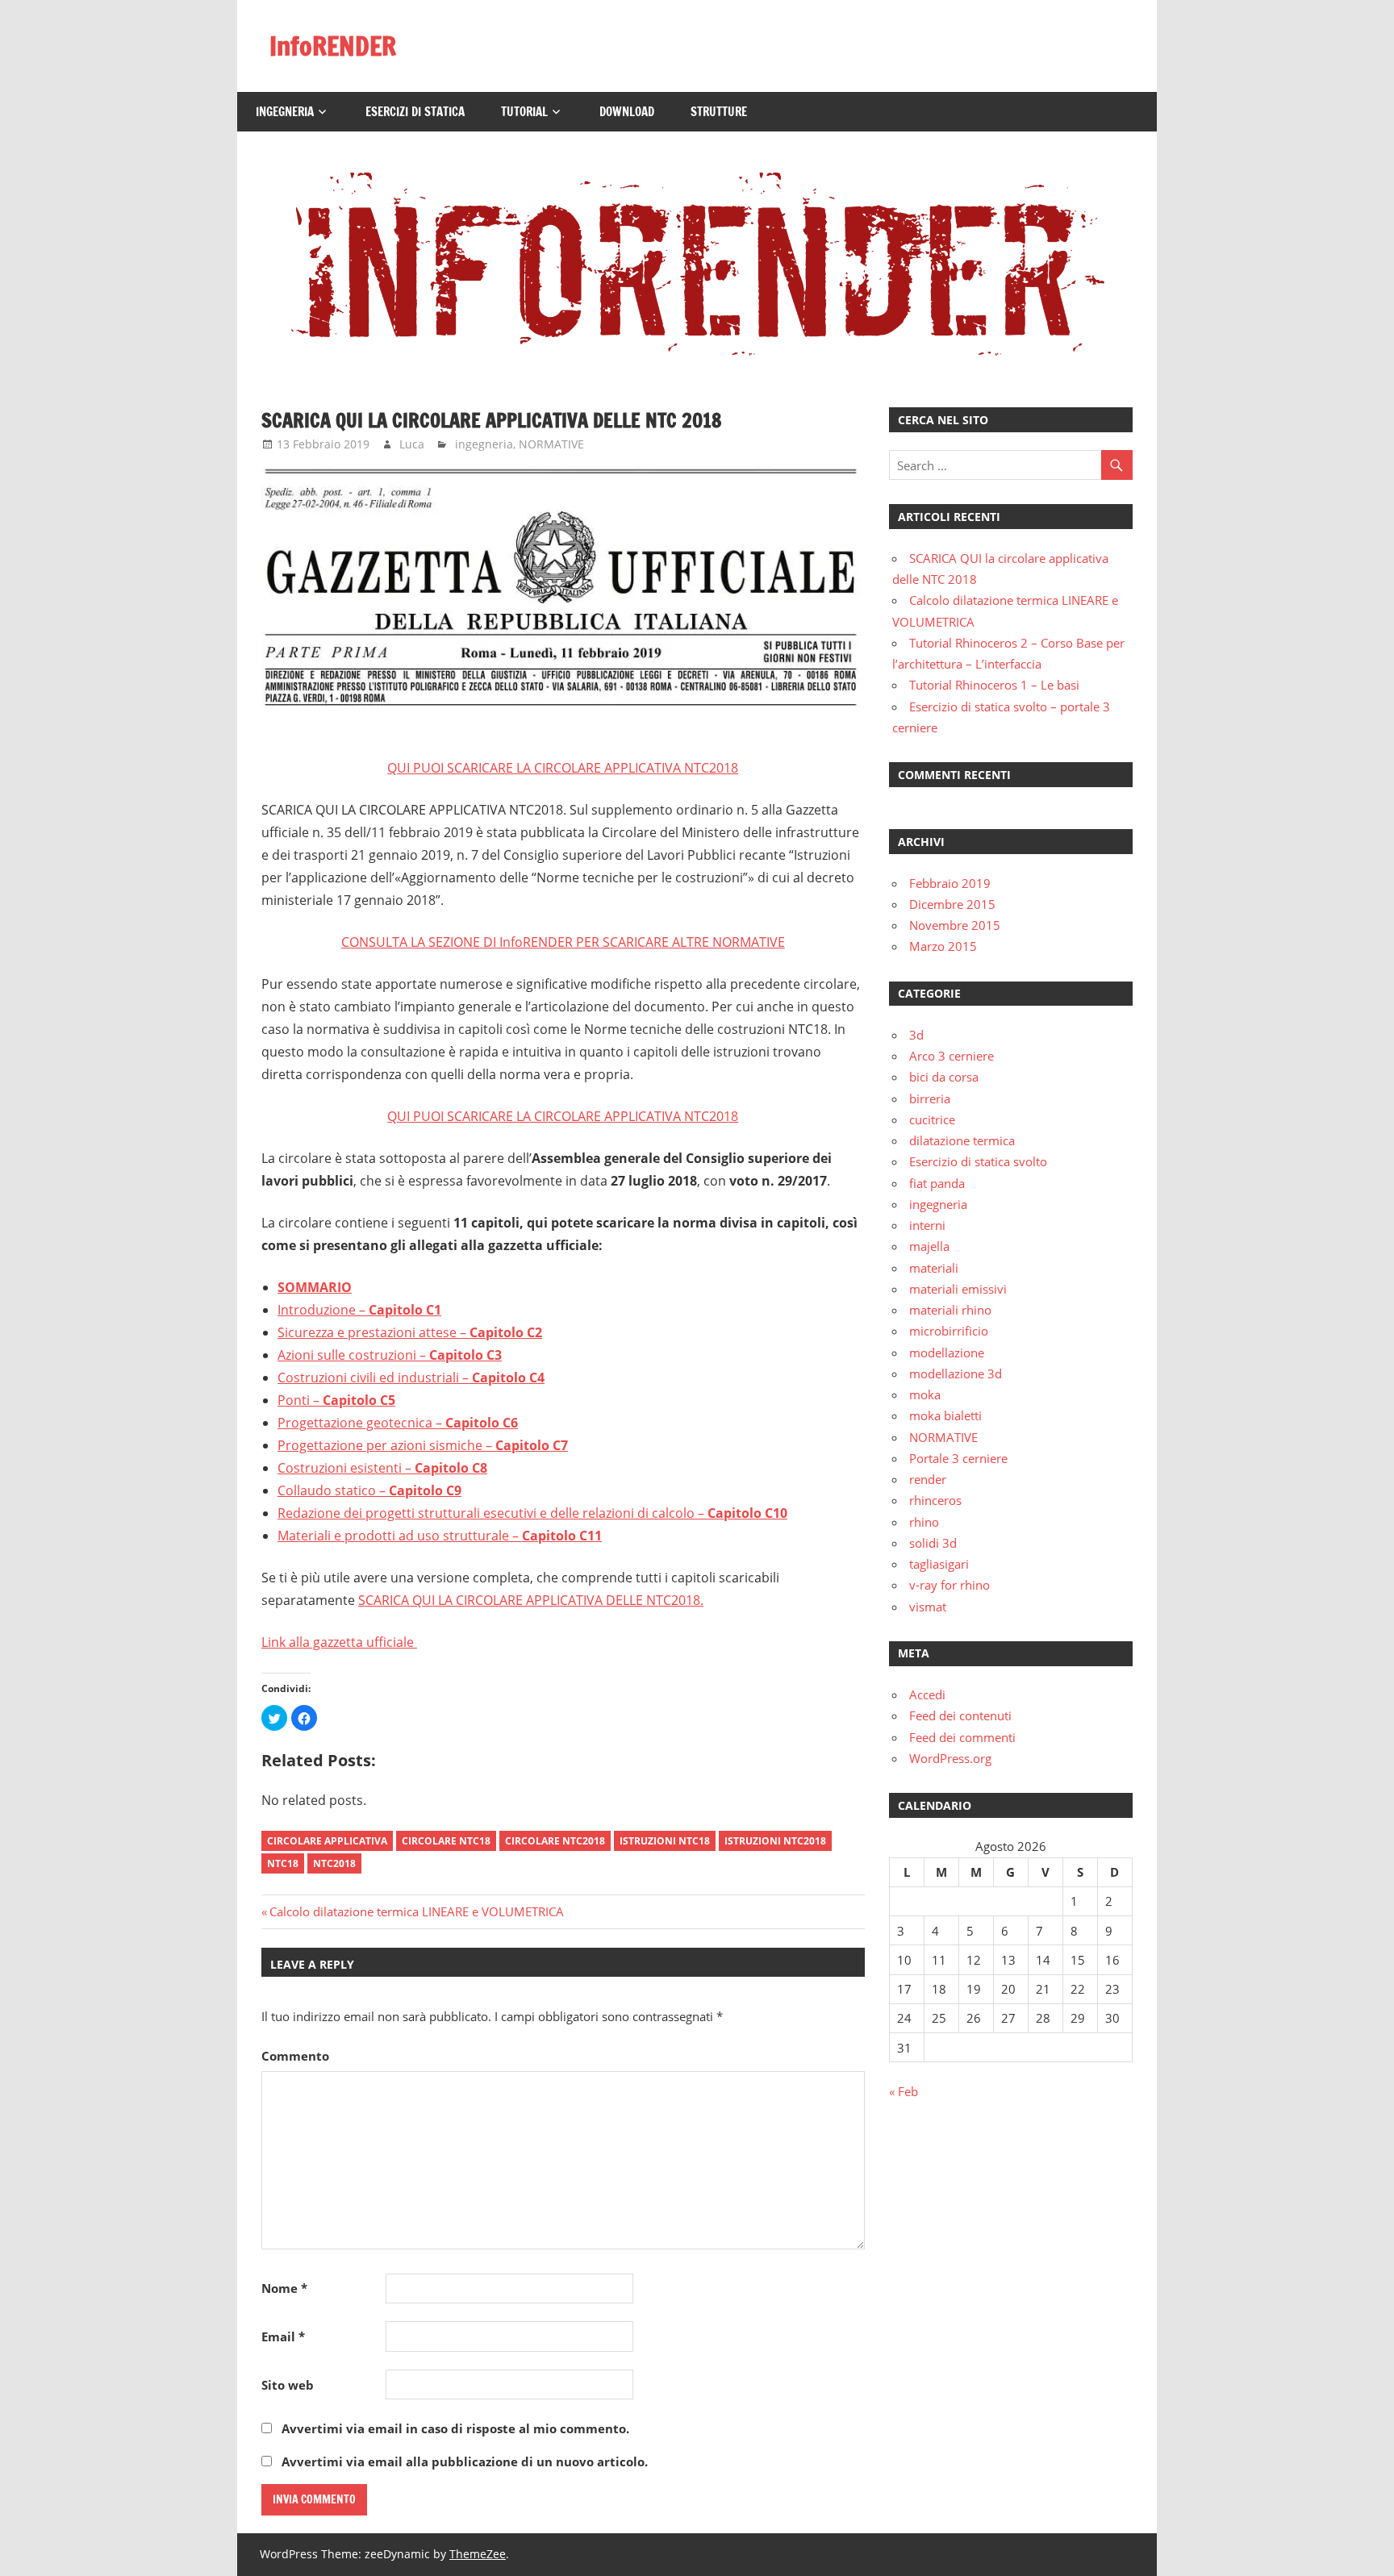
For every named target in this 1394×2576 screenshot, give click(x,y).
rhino (924, 1522)
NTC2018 (334, 1863)
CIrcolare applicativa (327, 1841)
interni (927, 1225)
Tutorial (524, 112)
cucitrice (932, 1119)
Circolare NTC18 (446, 1841)
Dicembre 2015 (952, 904)
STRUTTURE (719, 112)
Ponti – (300, 1400)
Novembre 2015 (955, 925)
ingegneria (484, 444)
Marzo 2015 (943, 946)
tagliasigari (939, 1564)
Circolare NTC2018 (555, 1841)
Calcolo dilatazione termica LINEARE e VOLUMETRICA (416, 1911)
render (928, 1479)
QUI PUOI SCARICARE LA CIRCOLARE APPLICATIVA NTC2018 (563, 768)
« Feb (904, 2091)
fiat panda (937, 1183)
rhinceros (935, 1500)
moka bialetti (945, 1415)
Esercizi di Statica (415, 112)
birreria (930, 1098)
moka (925, 1394)
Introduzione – (323, 1310)
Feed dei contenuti (960, 1715)
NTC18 (283, 1863)
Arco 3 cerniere (952, 1056)
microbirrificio (949, 1331)
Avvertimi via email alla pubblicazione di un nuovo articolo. (465, 2461)
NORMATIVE (551, 444)
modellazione (947, 1353)
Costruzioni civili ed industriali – (375, 1378)
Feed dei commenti (962, 1737)
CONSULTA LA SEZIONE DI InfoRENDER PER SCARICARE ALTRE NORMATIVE (563, 942)
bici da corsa (944, 1077)
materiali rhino (950, 1310)
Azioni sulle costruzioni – (353, 1355)
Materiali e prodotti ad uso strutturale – (400, 1536)
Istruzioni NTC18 (665, 1841)
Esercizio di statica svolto (978, 1161)
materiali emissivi (958, 1289)
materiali (934, 1268)
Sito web (288, 2385)
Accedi (927, 1694)
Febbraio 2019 (950, 883)
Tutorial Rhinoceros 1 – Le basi (994, 685)
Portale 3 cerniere (958, 1458)
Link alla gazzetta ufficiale (339, 1642)
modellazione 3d (956, 1373)
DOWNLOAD (627, 112)
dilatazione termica (962, 1140)
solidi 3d (933, 1543)
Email (283, 2336)
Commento (295, 2056)
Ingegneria (285, 112)
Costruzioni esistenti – (346, 1468)
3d (916, 1035)
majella (929, 1246)
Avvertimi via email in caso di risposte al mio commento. (455, 2428)
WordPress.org (950, 1758)
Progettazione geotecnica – (361, 1423)
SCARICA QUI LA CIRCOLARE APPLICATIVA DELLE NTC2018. (531, 1600)
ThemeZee (478, 2554)
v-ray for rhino (950, 1585)
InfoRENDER (333, 46)
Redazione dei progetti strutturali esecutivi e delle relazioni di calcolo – (492, 1513)
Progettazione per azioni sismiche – (386, 1445)
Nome (284, 2288)
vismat (928, 1607)
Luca (412, 444)
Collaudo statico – (333, 1490)
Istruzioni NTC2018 (775, 1841)
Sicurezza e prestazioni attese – (374, 1332)
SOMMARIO (315, 1287)
